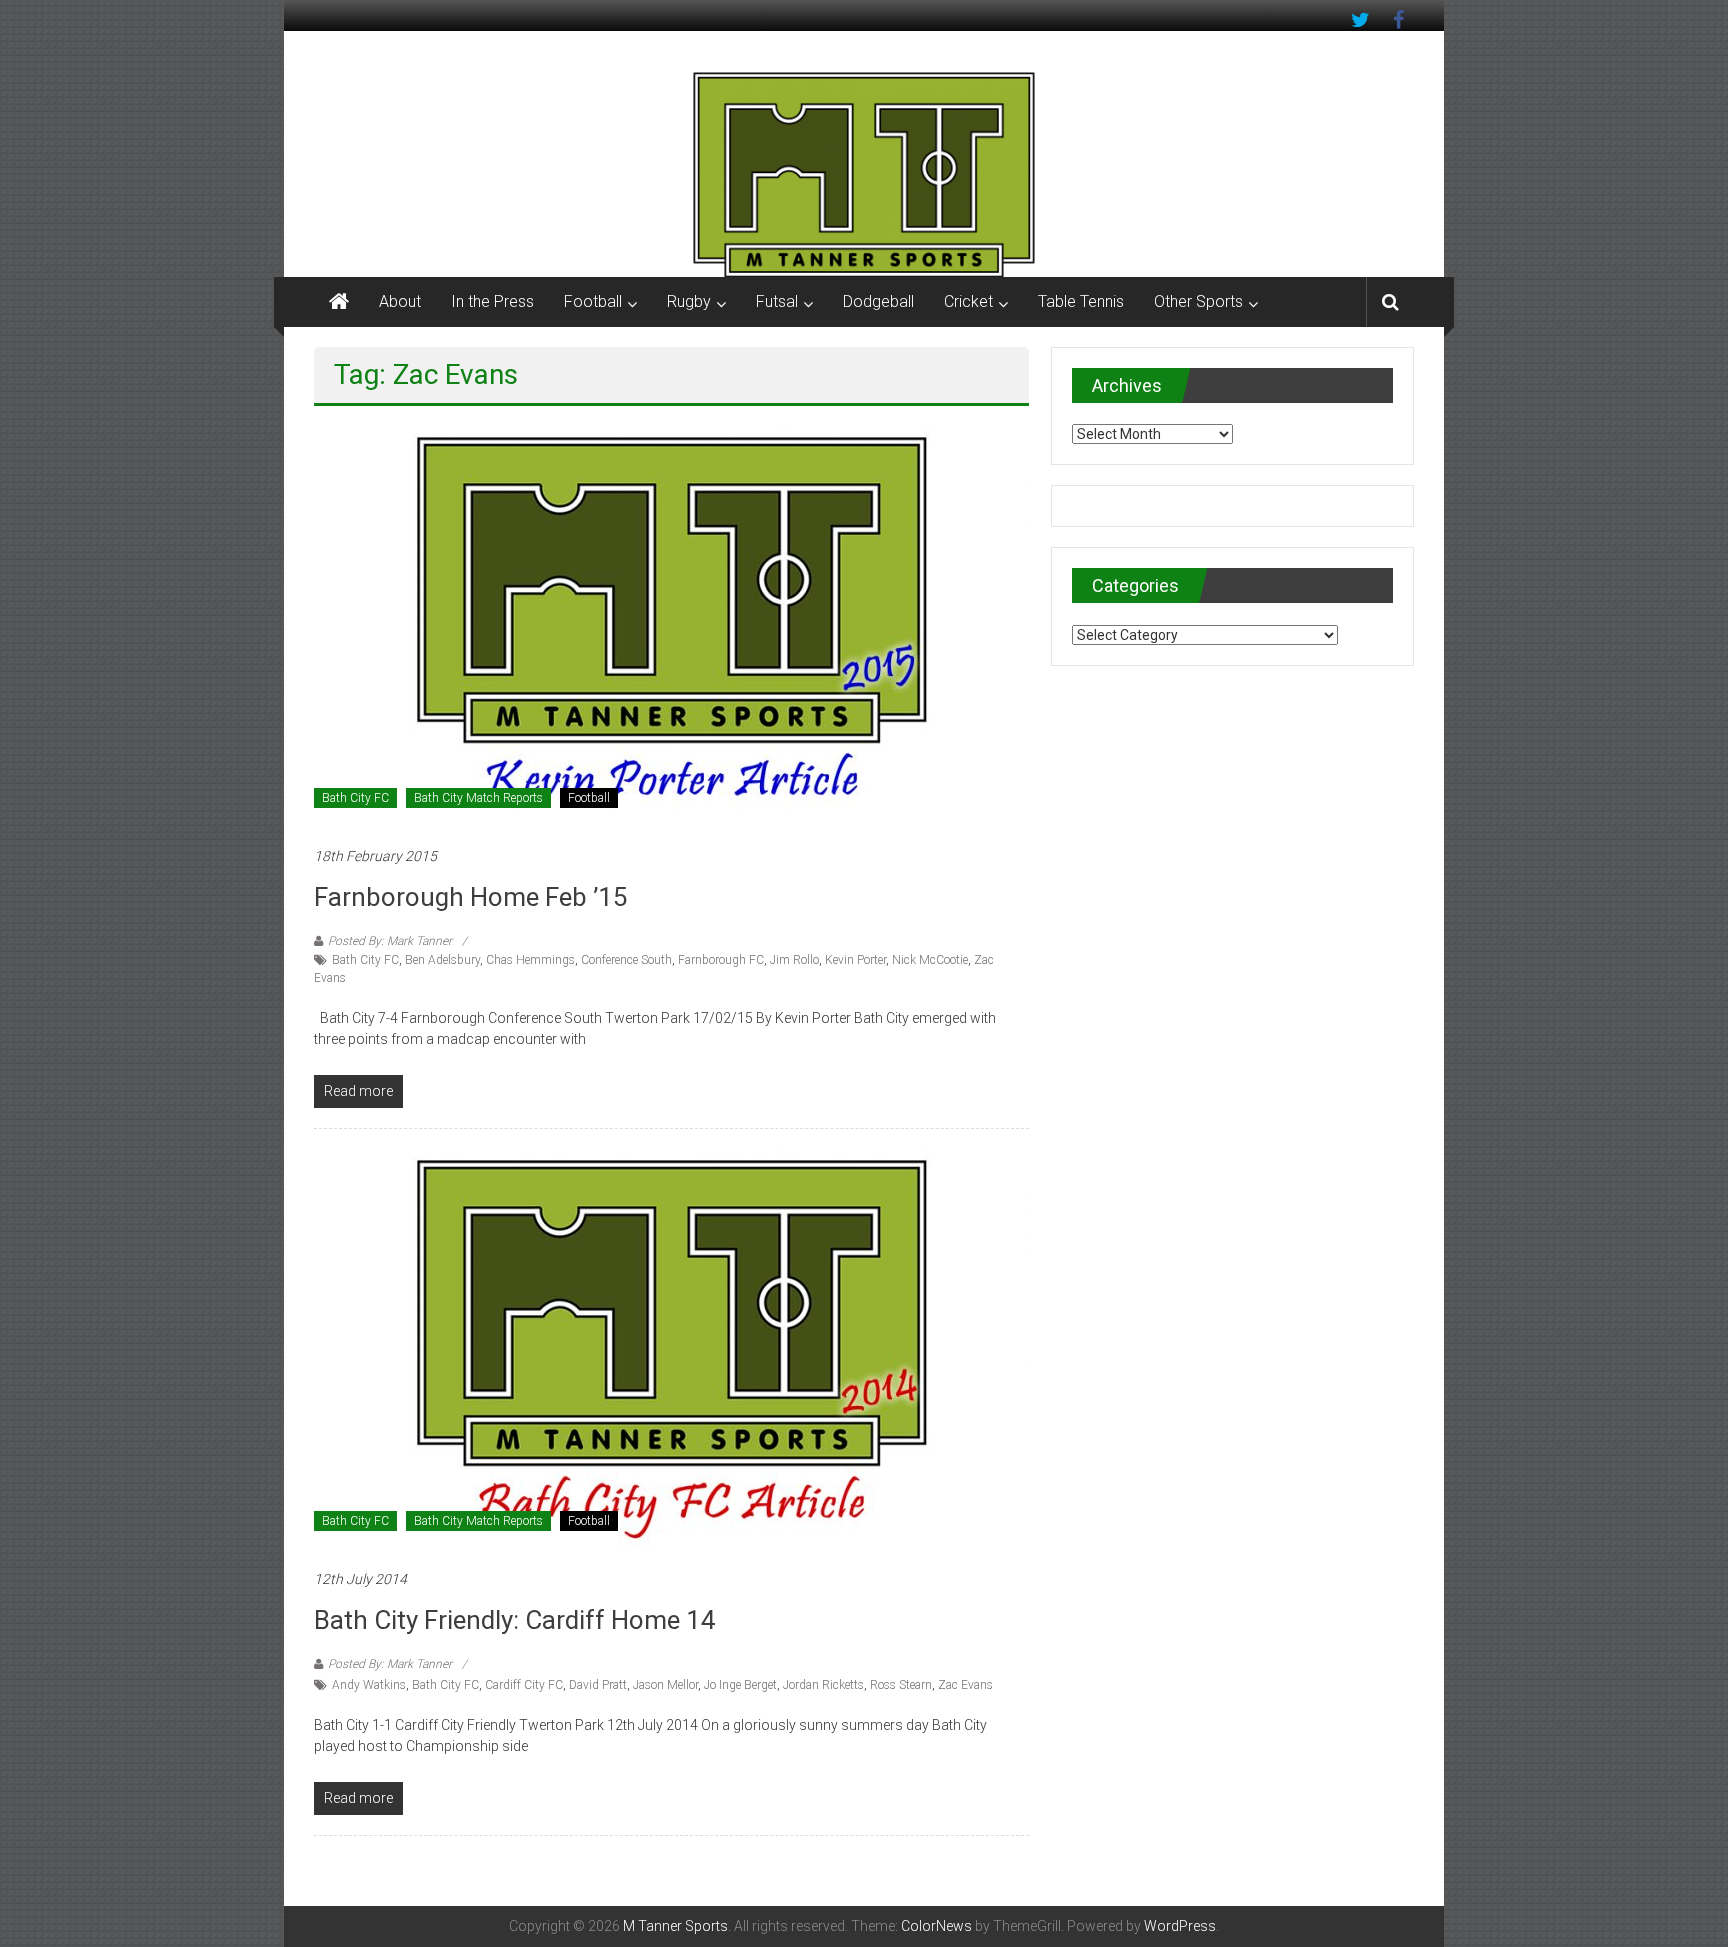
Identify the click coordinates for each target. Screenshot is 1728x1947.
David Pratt (598, 1685)
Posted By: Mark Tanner (390, 941)
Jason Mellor (665, 1685)
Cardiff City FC (524, 1685)
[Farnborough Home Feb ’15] (671, 625)
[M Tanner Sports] (864, 174)
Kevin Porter (855, 960)
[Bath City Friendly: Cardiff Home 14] (671, 1348)
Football (593, 301)
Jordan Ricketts (823, 1685)
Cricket (968, 301)
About (400, 301)
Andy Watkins (369, 1685)
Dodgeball (878, 301)
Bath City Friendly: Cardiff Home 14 (515, 1620)
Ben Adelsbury (442, 960)
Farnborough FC (721, 960)
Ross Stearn (901, 1685)
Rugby (689, 301)
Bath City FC (355, 798)
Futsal (777, 301)
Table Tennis (1081, 301)
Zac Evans (965, 1685)
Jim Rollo (794, 960)
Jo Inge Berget (740, 1685)
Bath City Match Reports (478, 798)
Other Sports (1198, 301)
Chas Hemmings (530, 960)
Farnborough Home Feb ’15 (471, 897)
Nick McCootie (930, 960)
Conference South (626, 960)
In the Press (492, 301)
